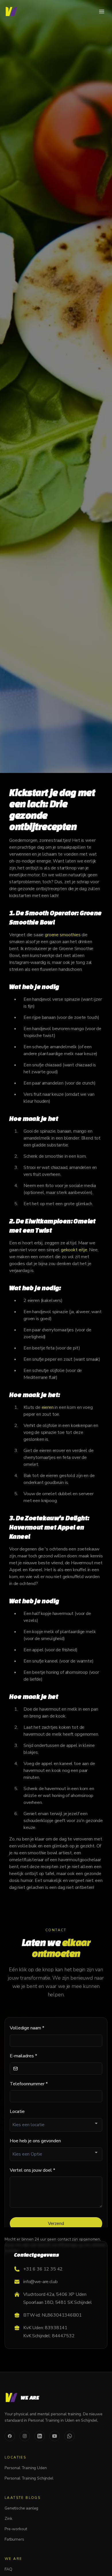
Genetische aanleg (21, 2508)
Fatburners (14, 2539)
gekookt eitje (74, 1250)
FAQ (8, 2569)
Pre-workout (16, 2529)
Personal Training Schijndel (29, 2478)
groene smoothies (63, 935)
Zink (8, 2519)
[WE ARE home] (11, 12)
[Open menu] (102, 12)
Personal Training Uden (26, 2468)
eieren (48, 1407)
